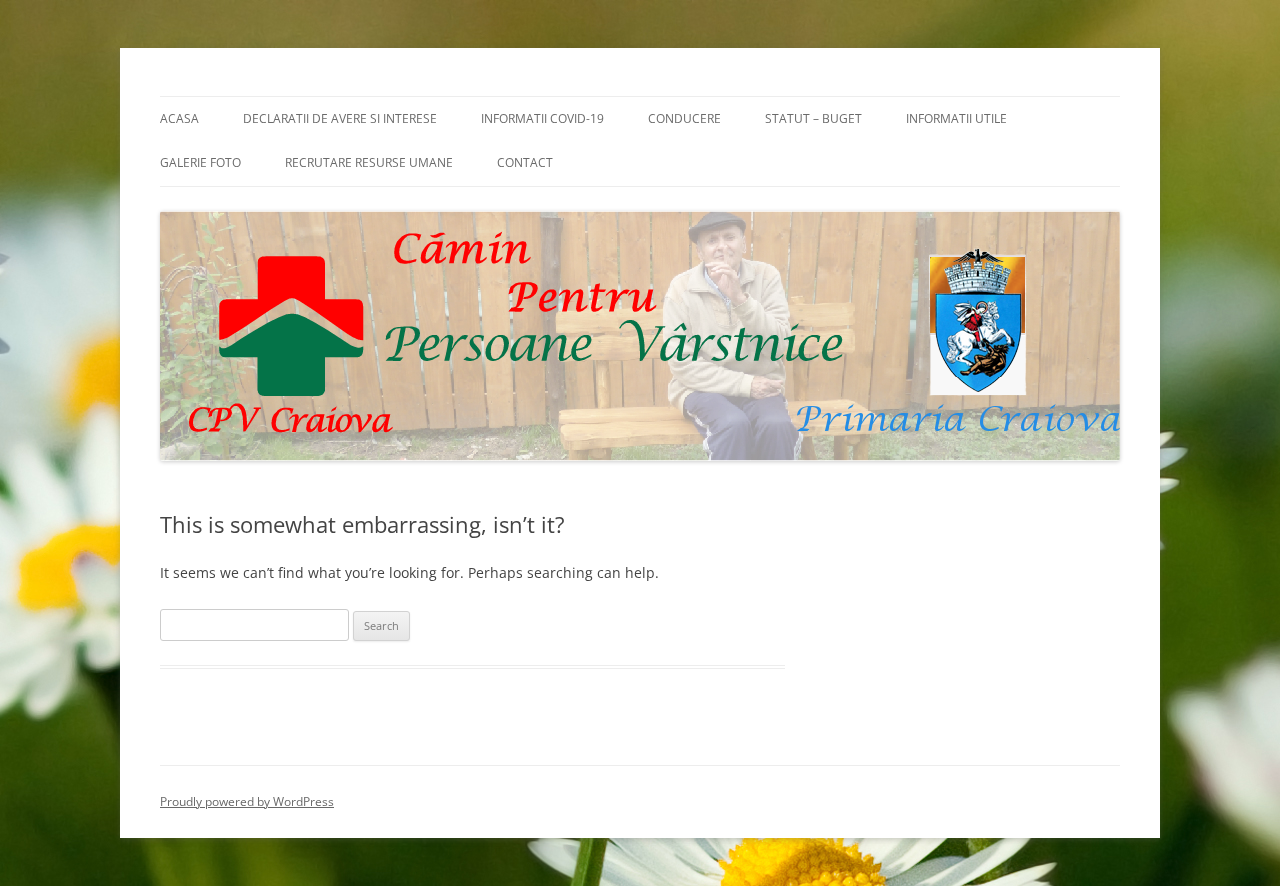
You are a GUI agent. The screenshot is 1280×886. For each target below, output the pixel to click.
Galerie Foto (200, 162)
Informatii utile (956, 118)
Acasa (179, 118)
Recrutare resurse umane (369, 162)
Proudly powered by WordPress (247, 801)
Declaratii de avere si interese (340, 118)
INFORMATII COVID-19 (542, 118)
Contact (525, 162)
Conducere (684, 118)
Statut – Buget (813, 118)
